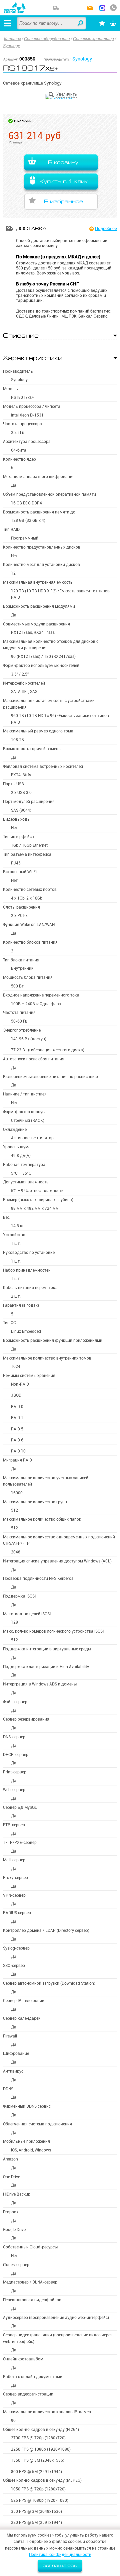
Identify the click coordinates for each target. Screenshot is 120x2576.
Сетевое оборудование (47, 39)
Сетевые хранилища (93, 39)
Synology (11, 46)
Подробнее (106, 228)
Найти (81, 23)
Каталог (12, 39)
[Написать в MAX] (102, 9)
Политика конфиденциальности (60, 2554)
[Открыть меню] (8, 23)
